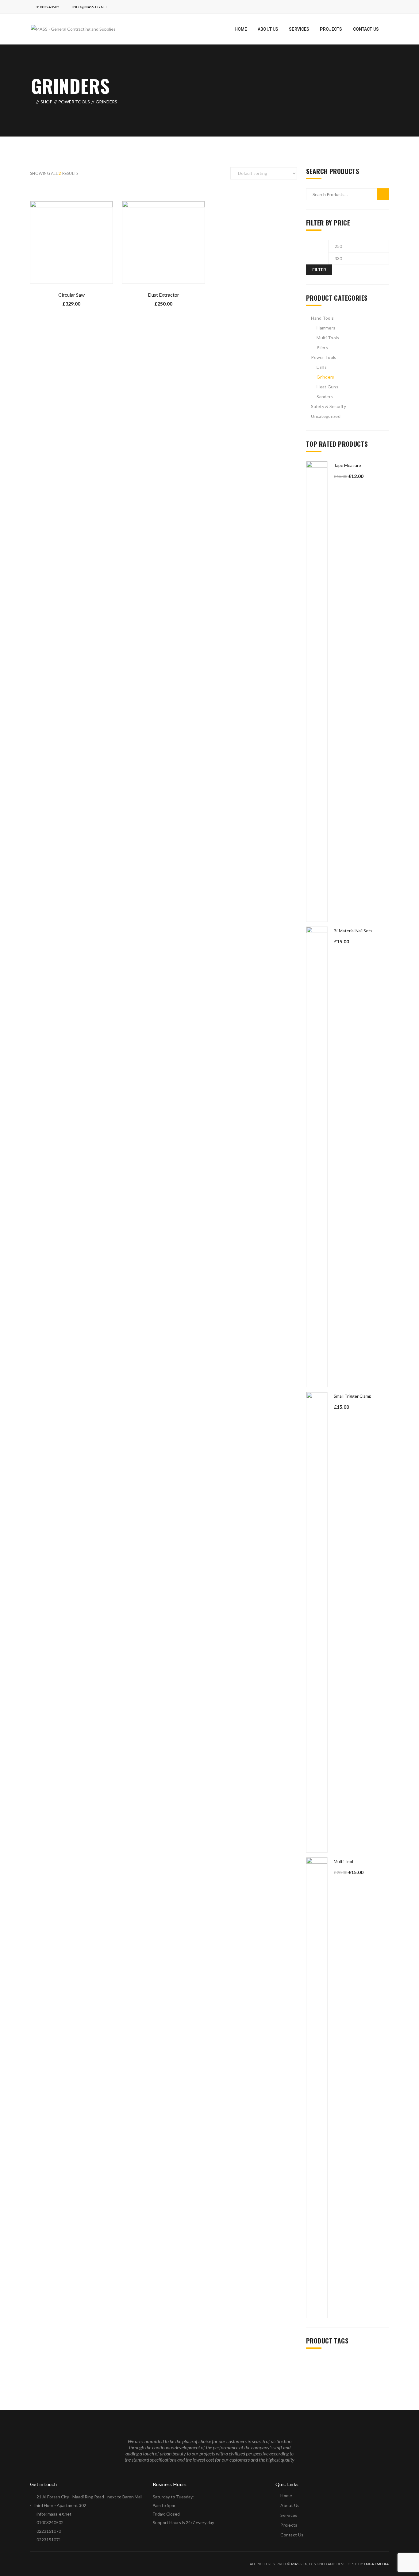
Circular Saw (71, 295)
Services (289, 2515)
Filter (319, 270)
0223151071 (49, 2540)
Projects (289, 2525)
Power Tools (74, 102)
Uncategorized (326, 416)
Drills (322, 367)
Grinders (325, 377)
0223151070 (49, 2531)
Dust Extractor (163, 295)
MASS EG (299, 2564)
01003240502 (47, 7)
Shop (46, 102)
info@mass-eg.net (90, 7)
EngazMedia (376, 2564)
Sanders (325, 397)
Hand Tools (322, 318)
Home (286, 2495)
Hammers (326, 328)
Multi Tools (328, 338)
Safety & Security (329, 406)
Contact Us (292, 2535)
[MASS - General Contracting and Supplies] (73, 29)
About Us (290, 2505)
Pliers (322, 347)
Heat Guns (327, 387)
